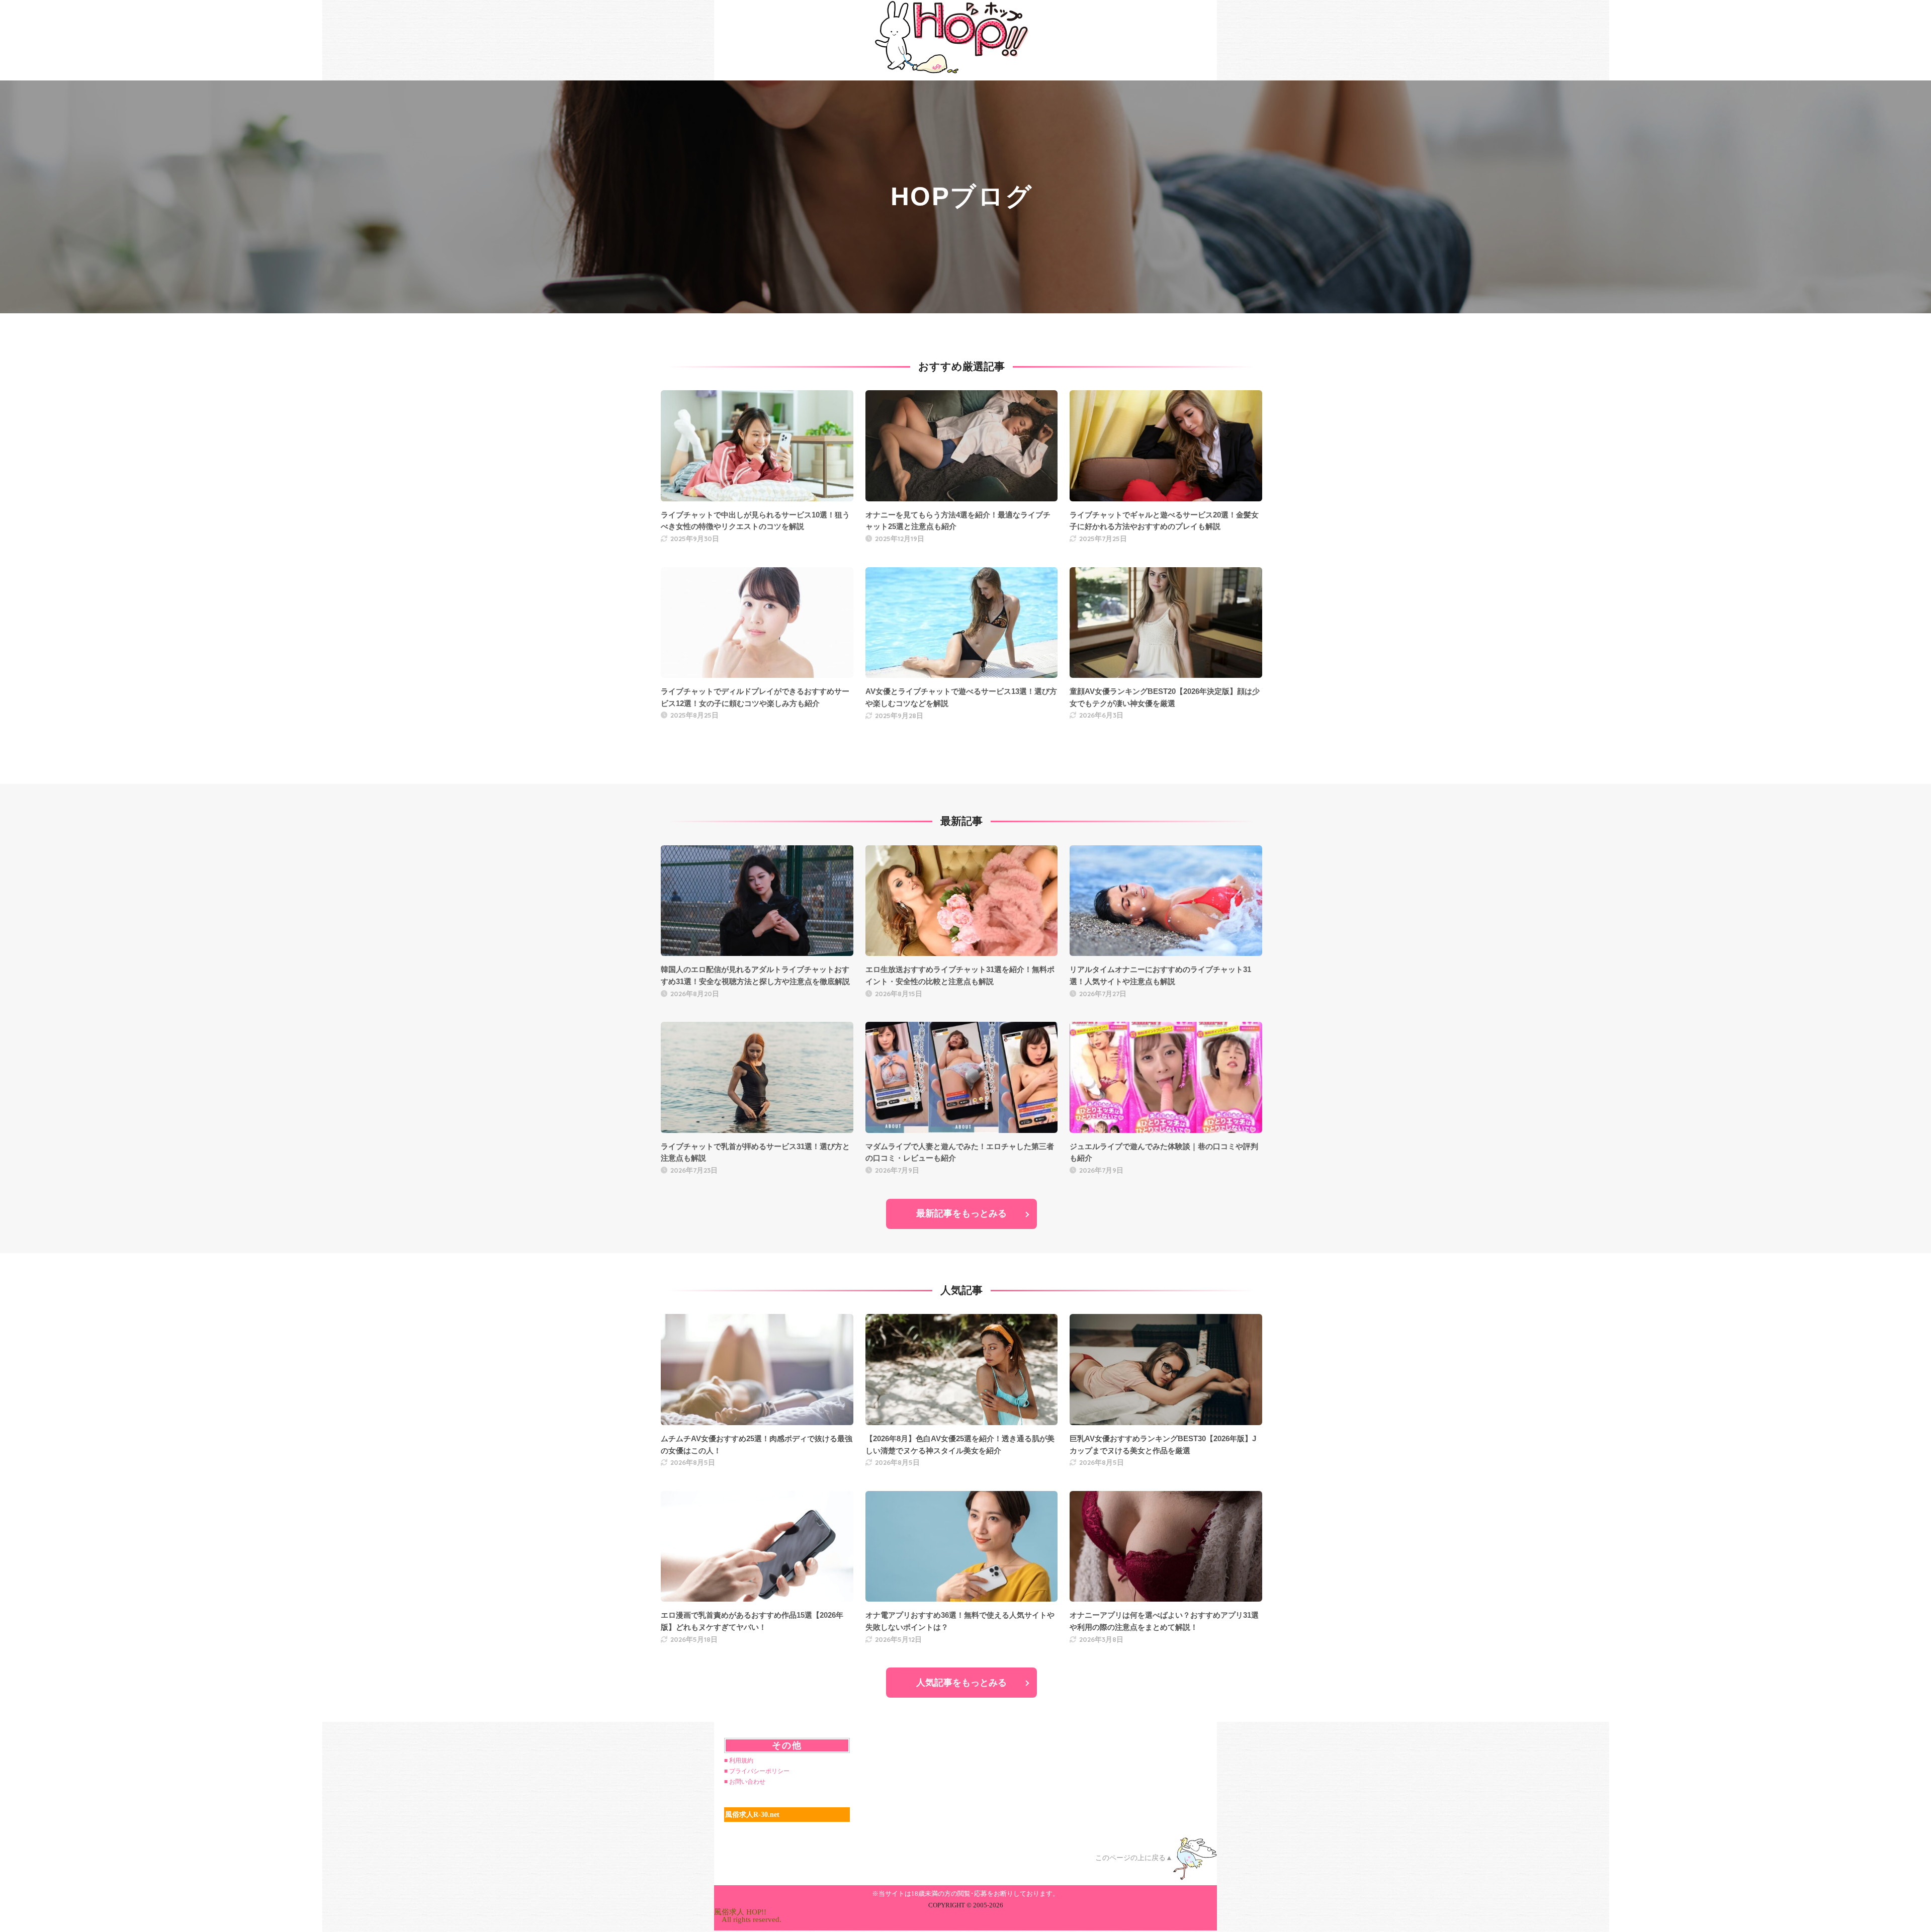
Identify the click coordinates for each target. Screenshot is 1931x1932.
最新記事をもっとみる (961, 1213)
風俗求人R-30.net (752, 1815)
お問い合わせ (747, 1782)
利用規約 (741, 1761)
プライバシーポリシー (759, 1771)
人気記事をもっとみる (961, 1683)
